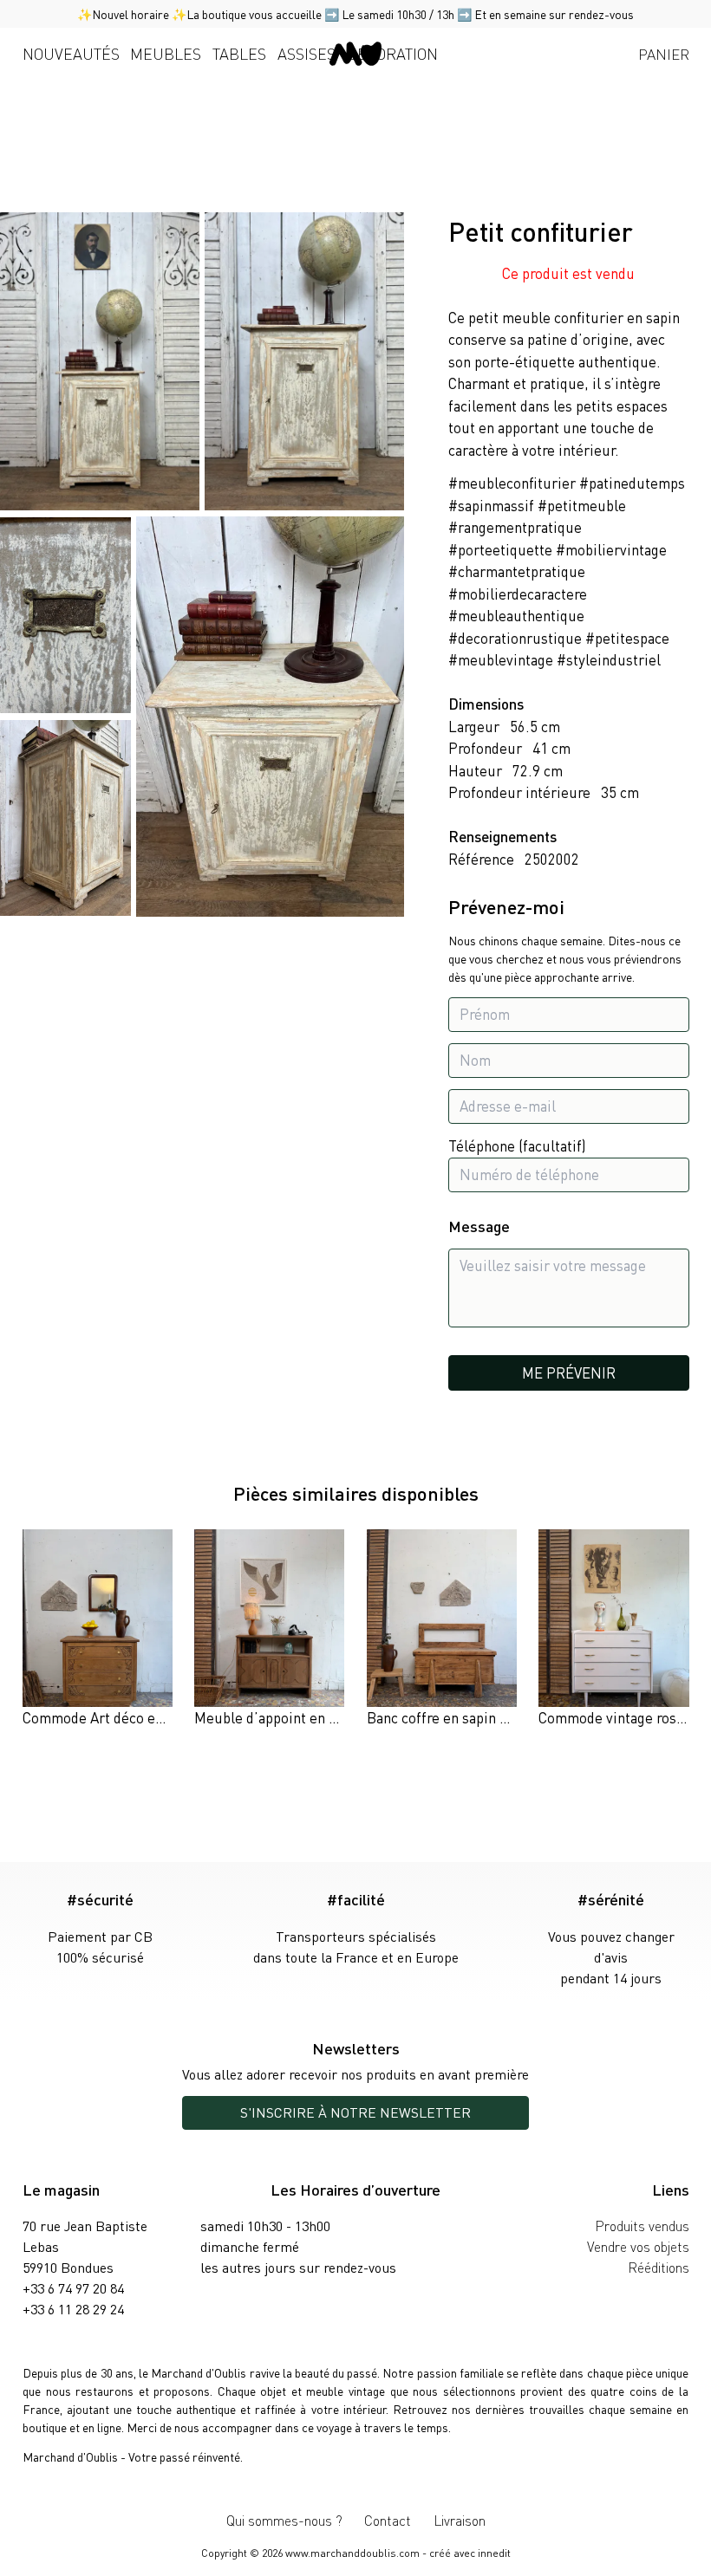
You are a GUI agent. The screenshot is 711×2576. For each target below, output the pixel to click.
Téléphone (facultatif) (517, 1145)
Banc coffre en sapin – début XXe (471, 1717)
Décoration (392, 53)
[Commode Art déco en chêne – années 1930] (98, 1629)
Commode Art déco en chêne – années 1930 (161, 1717)
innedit (494, 2553)
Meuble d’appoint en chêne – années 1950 (328, 1717)
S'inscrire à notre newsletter (355, 2112)
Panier (664, 54)
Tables (239, 53)
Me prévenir (569, 1372)
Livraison (460, 2520)
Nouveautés (71, 53)
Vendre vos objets (638, 2246)
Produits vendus (642, 2226)
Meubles (166, 53)
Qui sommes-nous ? (284, 2520)
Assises (307, 53)
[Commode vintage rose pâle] (613, 1629)
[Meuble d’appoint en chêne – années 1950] (269, 1629)
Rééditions (659, 2267)
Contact (388, 2520)
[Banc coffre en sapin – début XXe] (442, 1629)
